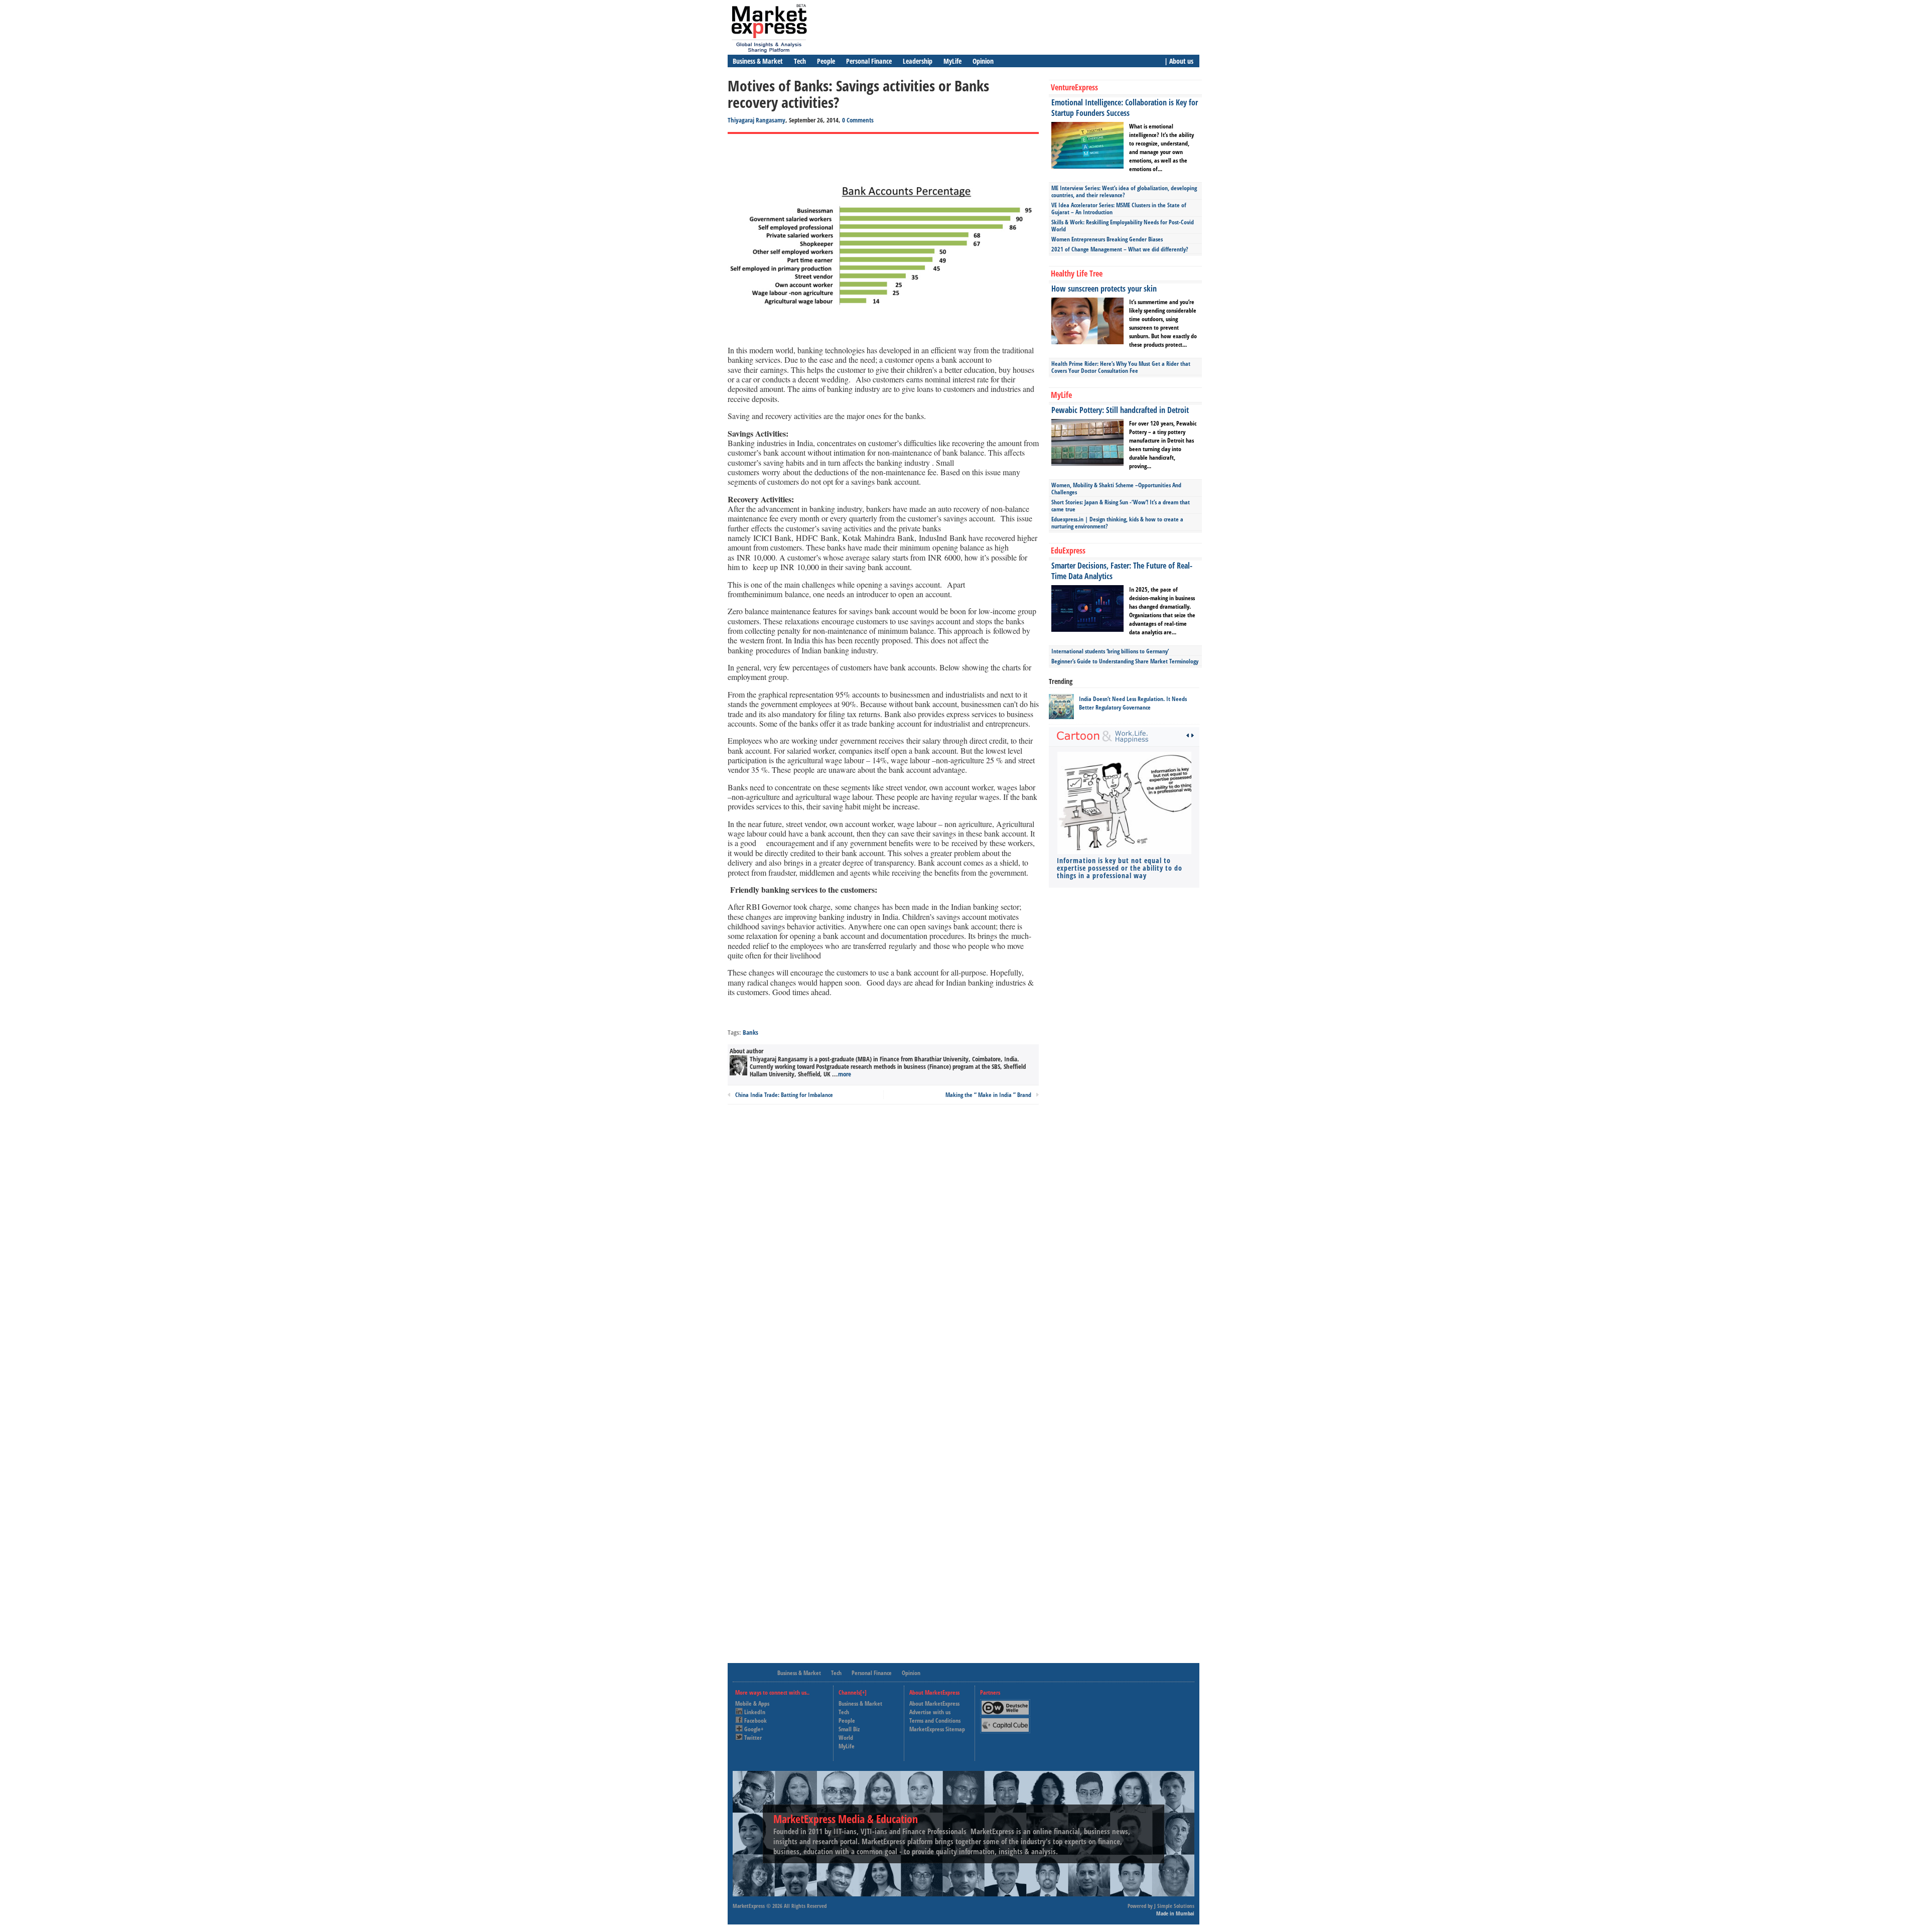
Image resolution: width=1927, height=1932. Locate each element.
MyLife (952, 61)
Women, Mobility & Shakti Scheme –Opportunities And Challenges (1116, 489)
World (846, 1738)
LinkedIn (755, 1712)
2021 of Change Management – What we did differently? (1120, 249)
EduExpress (1068, 550)
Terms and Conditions (935, 1720)
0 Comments (858, 120)
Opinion (983, 61)
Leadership (918, 61)
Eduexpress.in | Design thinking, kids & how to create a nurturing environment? (1117, 523)
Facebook (755, 1720)
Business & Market (758, 61)
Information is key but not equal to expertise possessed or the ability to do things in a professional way (1120, 868)
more (845, 1074)
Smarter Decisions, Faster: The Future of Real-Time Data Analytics (1122, 571)
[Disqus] (883, 1248)
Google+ (754, 1729)
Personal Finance (869, 61)
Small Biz (849, 1729)
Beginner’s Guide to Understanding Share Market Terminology (1125, 661)
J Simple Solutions (1174, 1906)
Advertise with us (930, 1712)
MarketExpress (749, 1906)
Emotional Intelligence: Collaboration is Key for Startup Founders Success (1125, 108)
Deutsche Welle (1008, 1703)
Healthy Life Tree (1077, 273)
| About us (1179, 61)
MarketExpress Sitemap (937, 1729)
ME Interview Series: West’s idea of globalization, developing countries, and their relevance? (1124, 191)
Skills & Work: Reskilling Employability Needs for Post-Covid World (1123, 226)
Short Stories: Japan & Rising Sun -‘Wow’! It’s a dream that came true (1121, 506)
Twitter (753, 1738)
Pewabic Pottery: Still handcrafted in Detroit (1120, 410)
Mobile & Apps (752, 1703)
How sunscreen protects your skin (1104, 289)
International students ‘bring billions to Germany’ (1110, 651)
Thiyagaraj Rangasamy (756, 120)
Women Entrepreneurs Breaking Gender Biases (1107, 239)
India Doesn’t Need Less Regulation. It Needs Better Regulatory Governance (1133, 703)
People (826, 61)
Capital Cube (1004, 1721)
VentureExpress (1074, 87)
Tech (800, 61)
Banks (750, 1032)
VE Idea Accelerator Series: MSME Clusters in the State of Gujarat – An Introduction (1119, 209)
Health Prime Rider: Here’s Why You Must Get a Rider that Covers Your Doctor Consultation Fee (1121, 367)
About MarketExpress (934, 1703)
